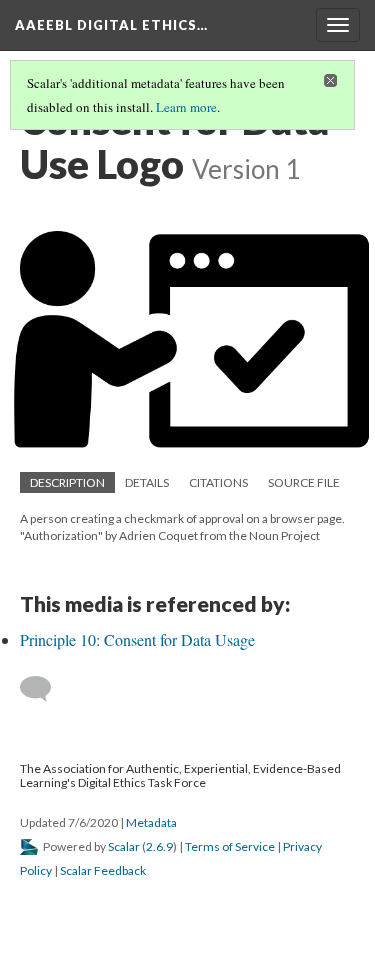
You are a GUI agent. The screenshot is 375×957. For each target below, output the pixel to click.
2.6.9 (159, 846)
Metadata (151, 822)
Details (147, 482)
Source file (304, 482)
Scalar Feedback (103, 870)
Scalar (124, 846)
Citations (218, 482)
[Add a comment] (44, 689)
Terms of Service (230, 846)
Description (67, 482)
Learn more (186, 107)
